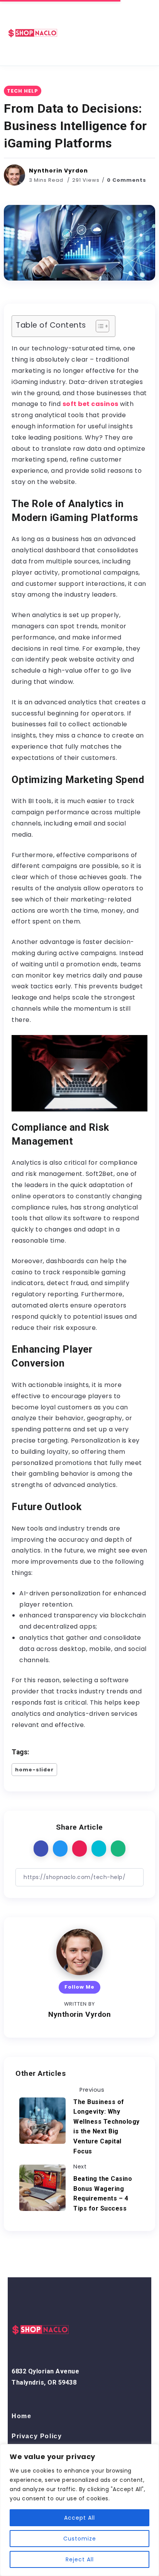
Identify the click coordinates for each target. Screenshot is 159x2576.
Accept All (79, 2518)
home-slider (34, 1770)
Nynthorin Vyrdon (58, 171)
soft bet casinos (90, 404)
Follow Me (79, 1987)
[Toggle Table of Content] (99, 326)
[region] (79, 2510)
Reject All (80, 2559)
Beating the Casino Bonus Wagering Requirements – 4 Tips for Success (103, 2194)
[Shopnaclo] (33, 32)
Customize (80, 2539)
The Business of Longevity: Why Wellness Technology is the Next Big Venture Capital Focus (107, 2127)
